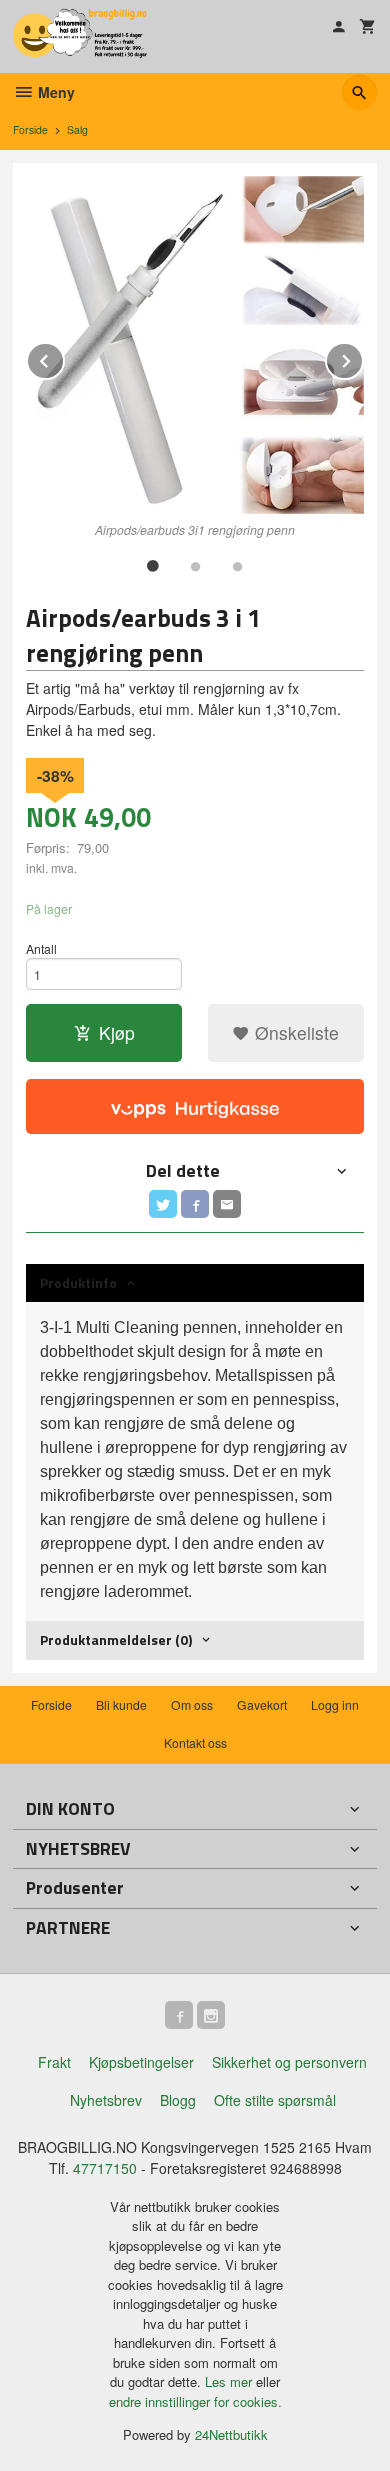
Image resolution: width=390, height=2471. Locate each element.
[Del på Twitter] (163, 1204)
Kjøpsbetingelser (141, 2062)
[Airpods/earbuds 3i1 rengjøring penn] (195, 345)
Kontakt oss (195, 1742)
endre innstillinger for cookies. (195, 2401)
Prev (64, 357)
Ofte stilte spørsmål (275, 2100)
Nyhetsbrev (106, 2100)
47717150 (105, 2168)
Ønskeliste (294, 1032)
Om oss (192, 1704)
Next (363, 357)
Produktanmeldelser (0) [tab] (116, 1639)
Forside (30, 129)
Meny (54, 92)
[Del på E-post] (227, 1204)
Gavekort (262, 1704)
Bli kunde (121, 1704)
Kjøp (117, 1032)
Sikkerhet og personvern (289, 2062)
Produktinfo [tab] (78, 1282)
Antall (41, 948)
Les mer (230, 2381)
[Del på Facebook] (195, 1204)
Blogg (178, 2100)
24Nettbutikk (231, 2434)
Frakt (54, 2062)
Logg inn (335, 1704)
